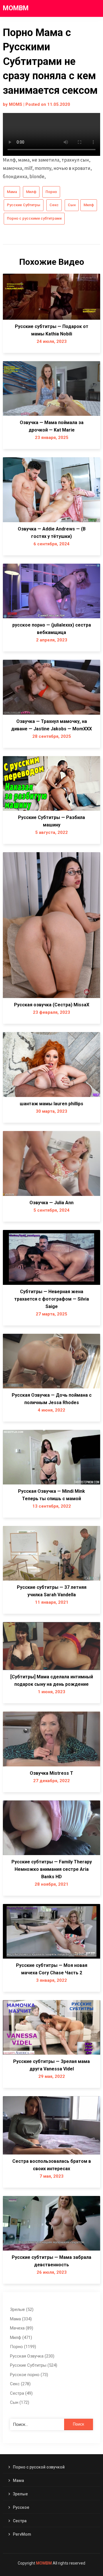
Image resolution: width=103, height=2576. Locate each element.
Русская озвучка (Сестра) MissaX (52, 1005)
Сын (72, 205)
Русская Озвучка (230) (32, 2356)
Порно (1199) (23, 2347)
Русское (21, 2507)
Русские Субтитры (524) (34, 2365)
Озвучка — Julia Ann (51, 1203)
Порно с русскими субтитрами (34, 218)
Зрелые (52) (22, 2309)
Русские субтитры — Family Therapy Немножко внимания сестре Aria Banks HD (52, 1869)
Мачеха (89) (22, 2328)
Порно (51, 192)
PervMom (22, 2534)
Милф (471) (21, 2338)
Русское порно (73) (29, 2375)
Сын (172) (20, 2402)
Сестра (20, 2521)
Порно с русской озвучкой (39, 2467)
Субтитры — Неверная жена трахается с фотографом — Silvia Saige (52, 1299)
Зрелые (20, 2494)
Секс (54, 205)
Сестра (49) (21, 2393)
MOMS (16, 104)
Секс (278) (20, 2384)
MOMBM (16, 8)
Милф (31, 192)
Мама (12, 192)
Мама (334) (21, 2319)
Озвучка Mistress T (51, 1773)
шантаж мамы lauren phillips (51, 1104)
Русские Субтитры (24, 205)
